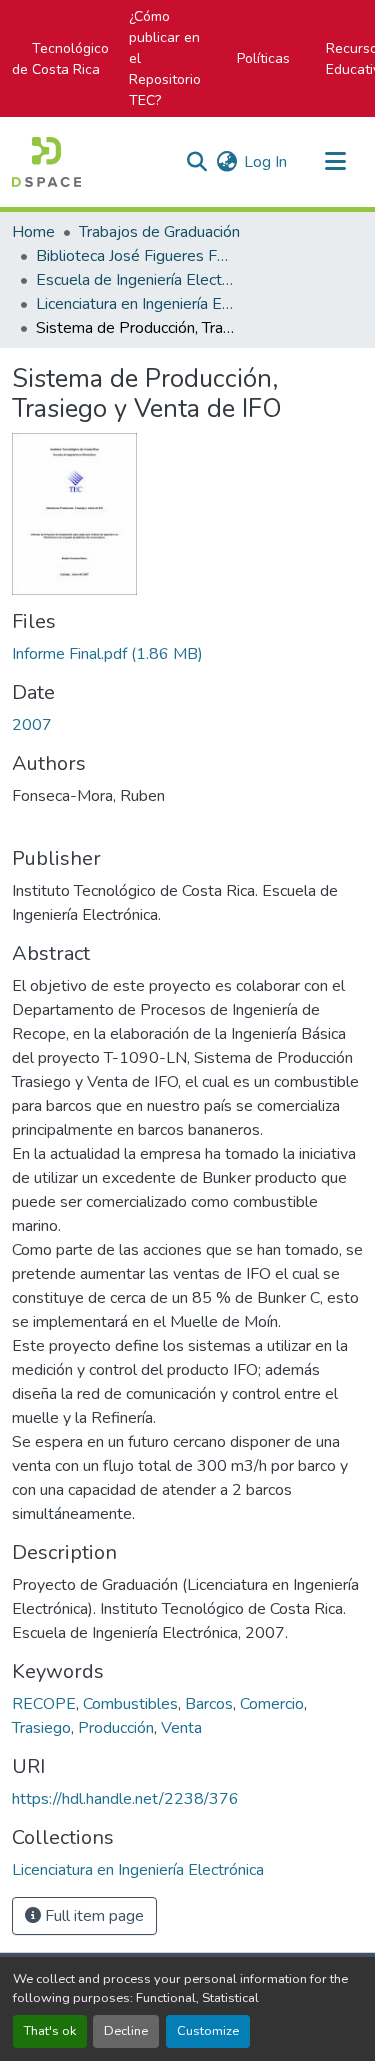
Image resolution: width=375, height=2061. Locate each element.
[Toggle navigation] (335, 162)
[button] (46, 162)
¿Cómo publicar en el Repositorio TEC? (165, 58)
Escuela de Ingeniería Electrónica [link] (136, 280)
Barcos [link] (209, 1704)
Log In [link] (265, 162)
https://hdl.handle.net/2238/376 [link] (125, 1799)
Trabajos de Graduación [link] (159, 232)
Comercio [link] (272, 1704)
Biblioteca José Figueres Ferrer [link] (136, 256)
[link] (187, 654)
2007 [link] (32, 725)
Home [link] (33, 232)
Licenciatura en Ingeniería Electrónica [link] (136, 304)
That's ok (50, 2031)
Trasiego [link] (41, 1728)
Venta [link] (181, 1728)
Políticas (263, 58)
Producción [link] (116, 1728)
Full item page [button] (92, 1916)
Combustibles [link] (130, 1704)
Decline (126, 2031)
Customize (208, 2031)
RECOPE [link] (44, 1704)
